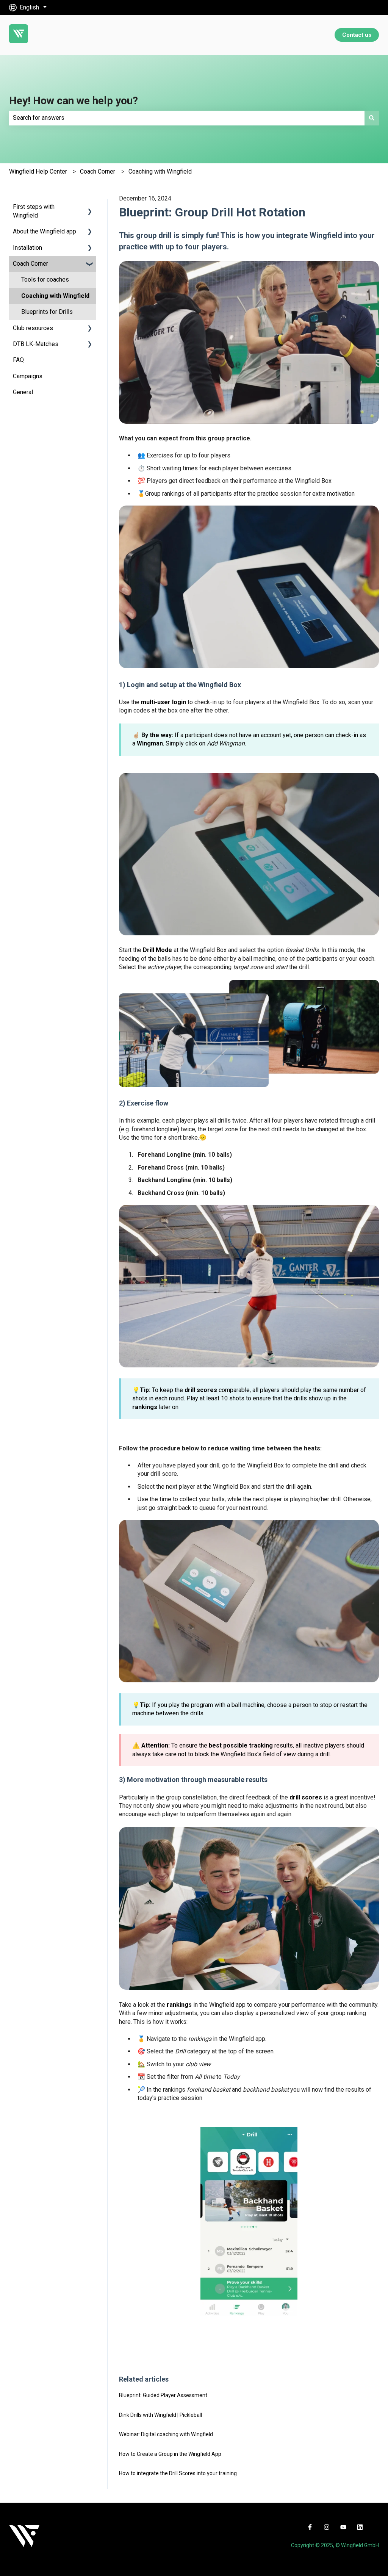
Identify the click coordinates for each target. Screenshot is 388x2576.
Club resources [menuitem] (33, 328)
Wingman (150, 743)
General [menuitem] (23, 392)
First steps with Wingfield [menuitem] (34, 211)
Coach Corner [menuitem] (31, 264)
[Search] (372, 118)
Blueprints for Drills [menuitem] (47, 312)
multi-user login (163, 702)
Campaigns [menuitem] (28, 376)
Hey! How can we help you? (74, 101)
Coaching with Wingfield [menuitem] (55, 296)
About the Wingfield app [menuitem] (45, 231)
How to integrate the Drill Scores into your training (178, 2473)
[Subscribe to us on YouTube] (343, 2527)
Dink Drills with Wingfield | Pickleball (160, 2415)
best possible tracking (241, 1745)
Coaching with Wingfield (160, 171)
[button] (90, 207)
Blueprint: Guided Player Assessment (163, 2395)
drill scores (201, 1390)
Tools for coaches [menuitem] (45, 280)
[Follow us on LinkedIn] (360, 2527)
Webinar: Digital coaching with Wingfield (166, 2434)
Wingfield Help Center (38, 171)
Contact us (357, 35)
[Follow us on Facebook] (310, 2527)
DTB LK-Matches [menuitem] (36, 344)
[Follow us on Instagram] (327, 2527)
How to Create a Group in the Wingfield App (170, 2454)
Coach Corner (98, 171)
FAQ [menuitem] (18, 360)
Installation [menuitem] (27, 248)
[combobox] (187, 118)
